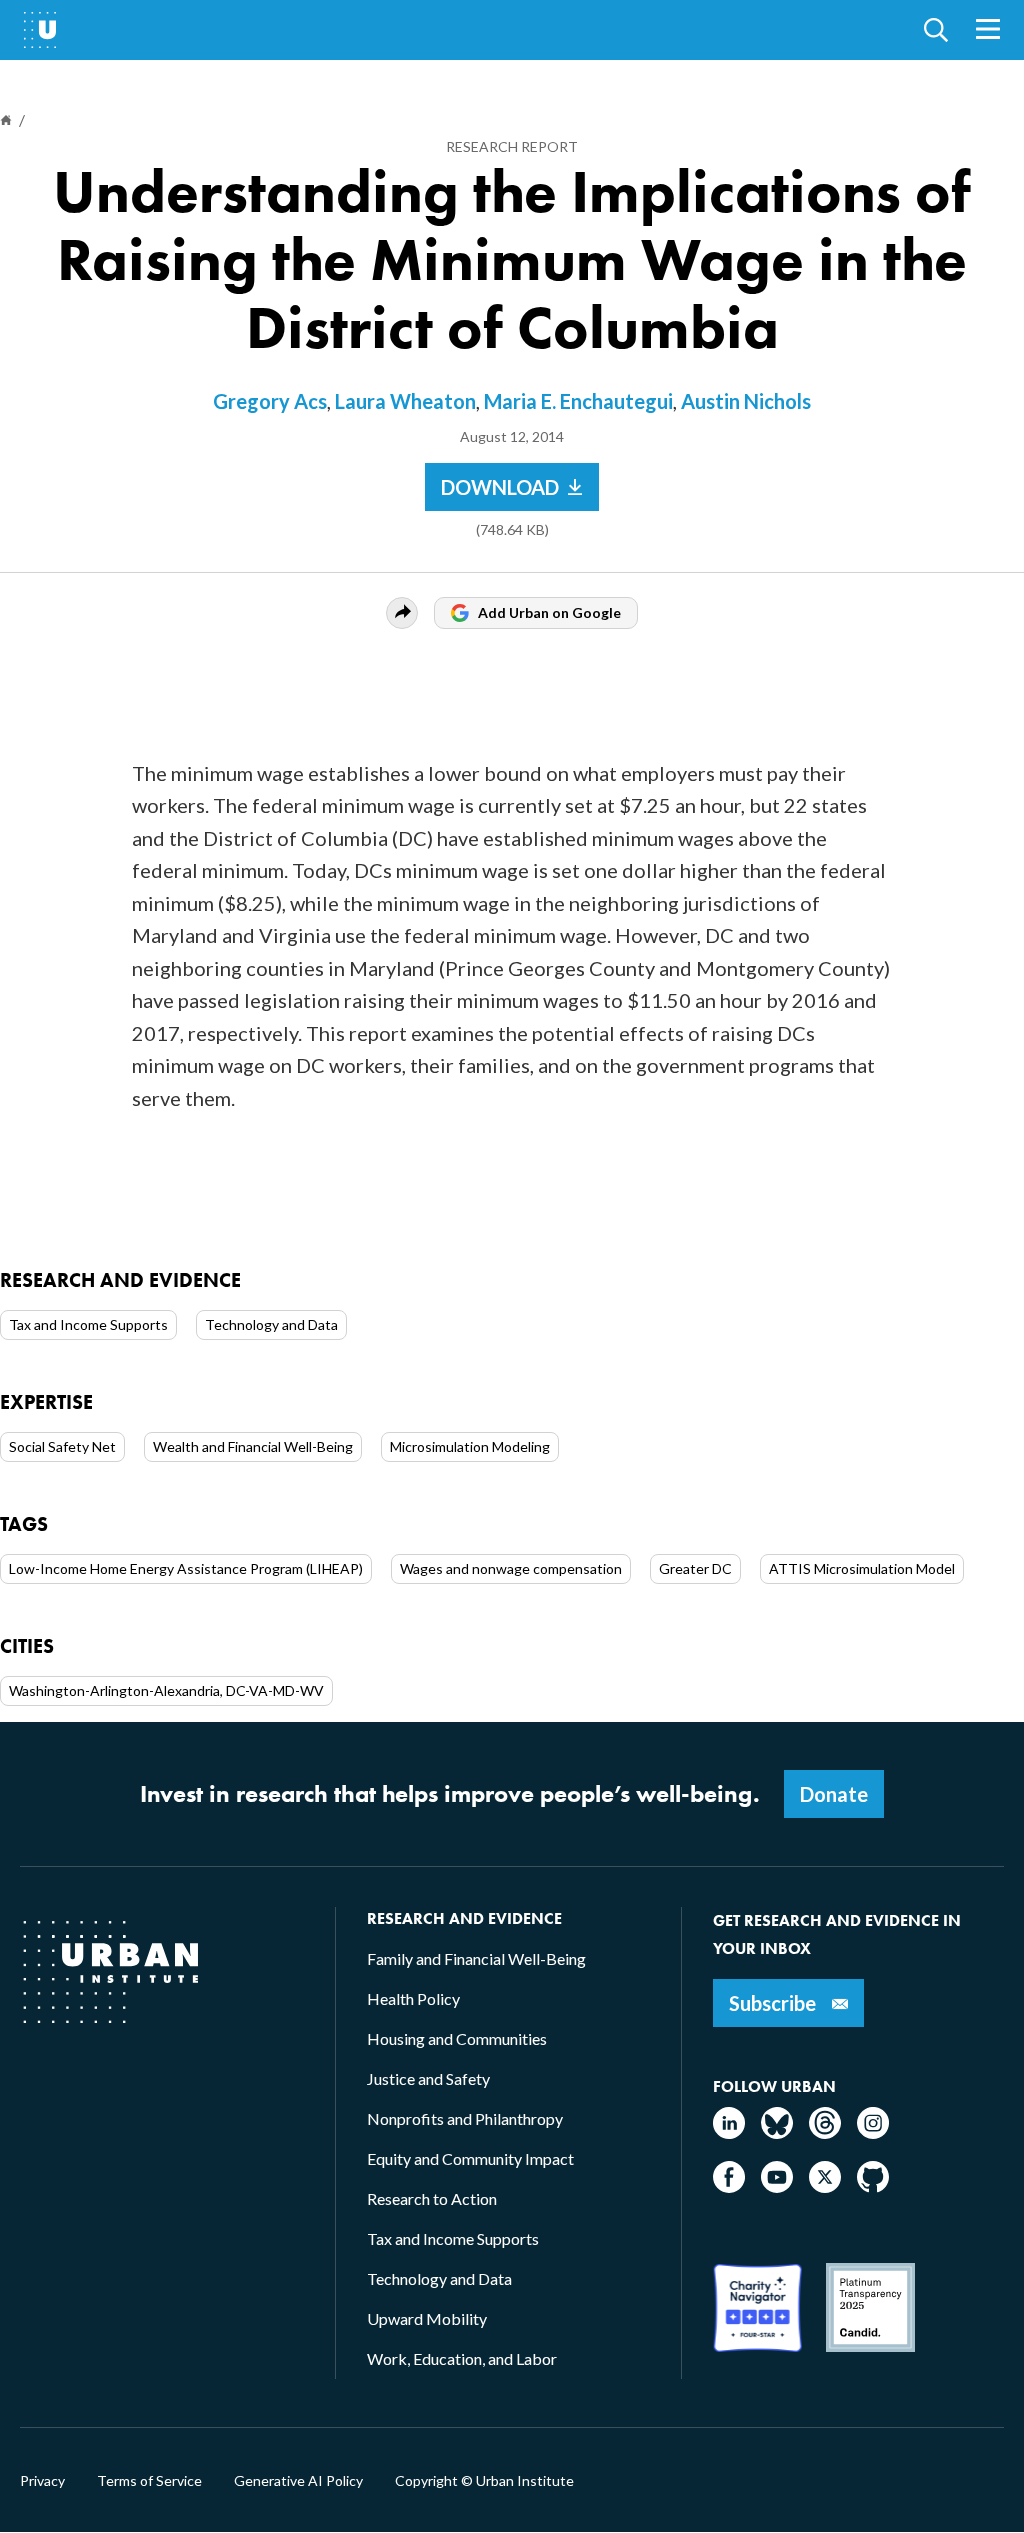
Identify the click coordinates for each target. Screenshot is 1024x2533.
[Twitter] (825, 2186)
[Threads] (825, 2132)
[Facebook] (729, 2186)
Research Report (512, 146)
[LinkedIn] (729, 2132)
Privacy (42, 2481)
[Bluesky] (777, 2132)
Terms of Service (149, 2481)
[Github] (873, 2186)
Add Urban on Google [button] (549, 612)
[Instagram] (873, 2132)
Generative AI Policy (298, 2481)
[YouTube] (777, 2186)
